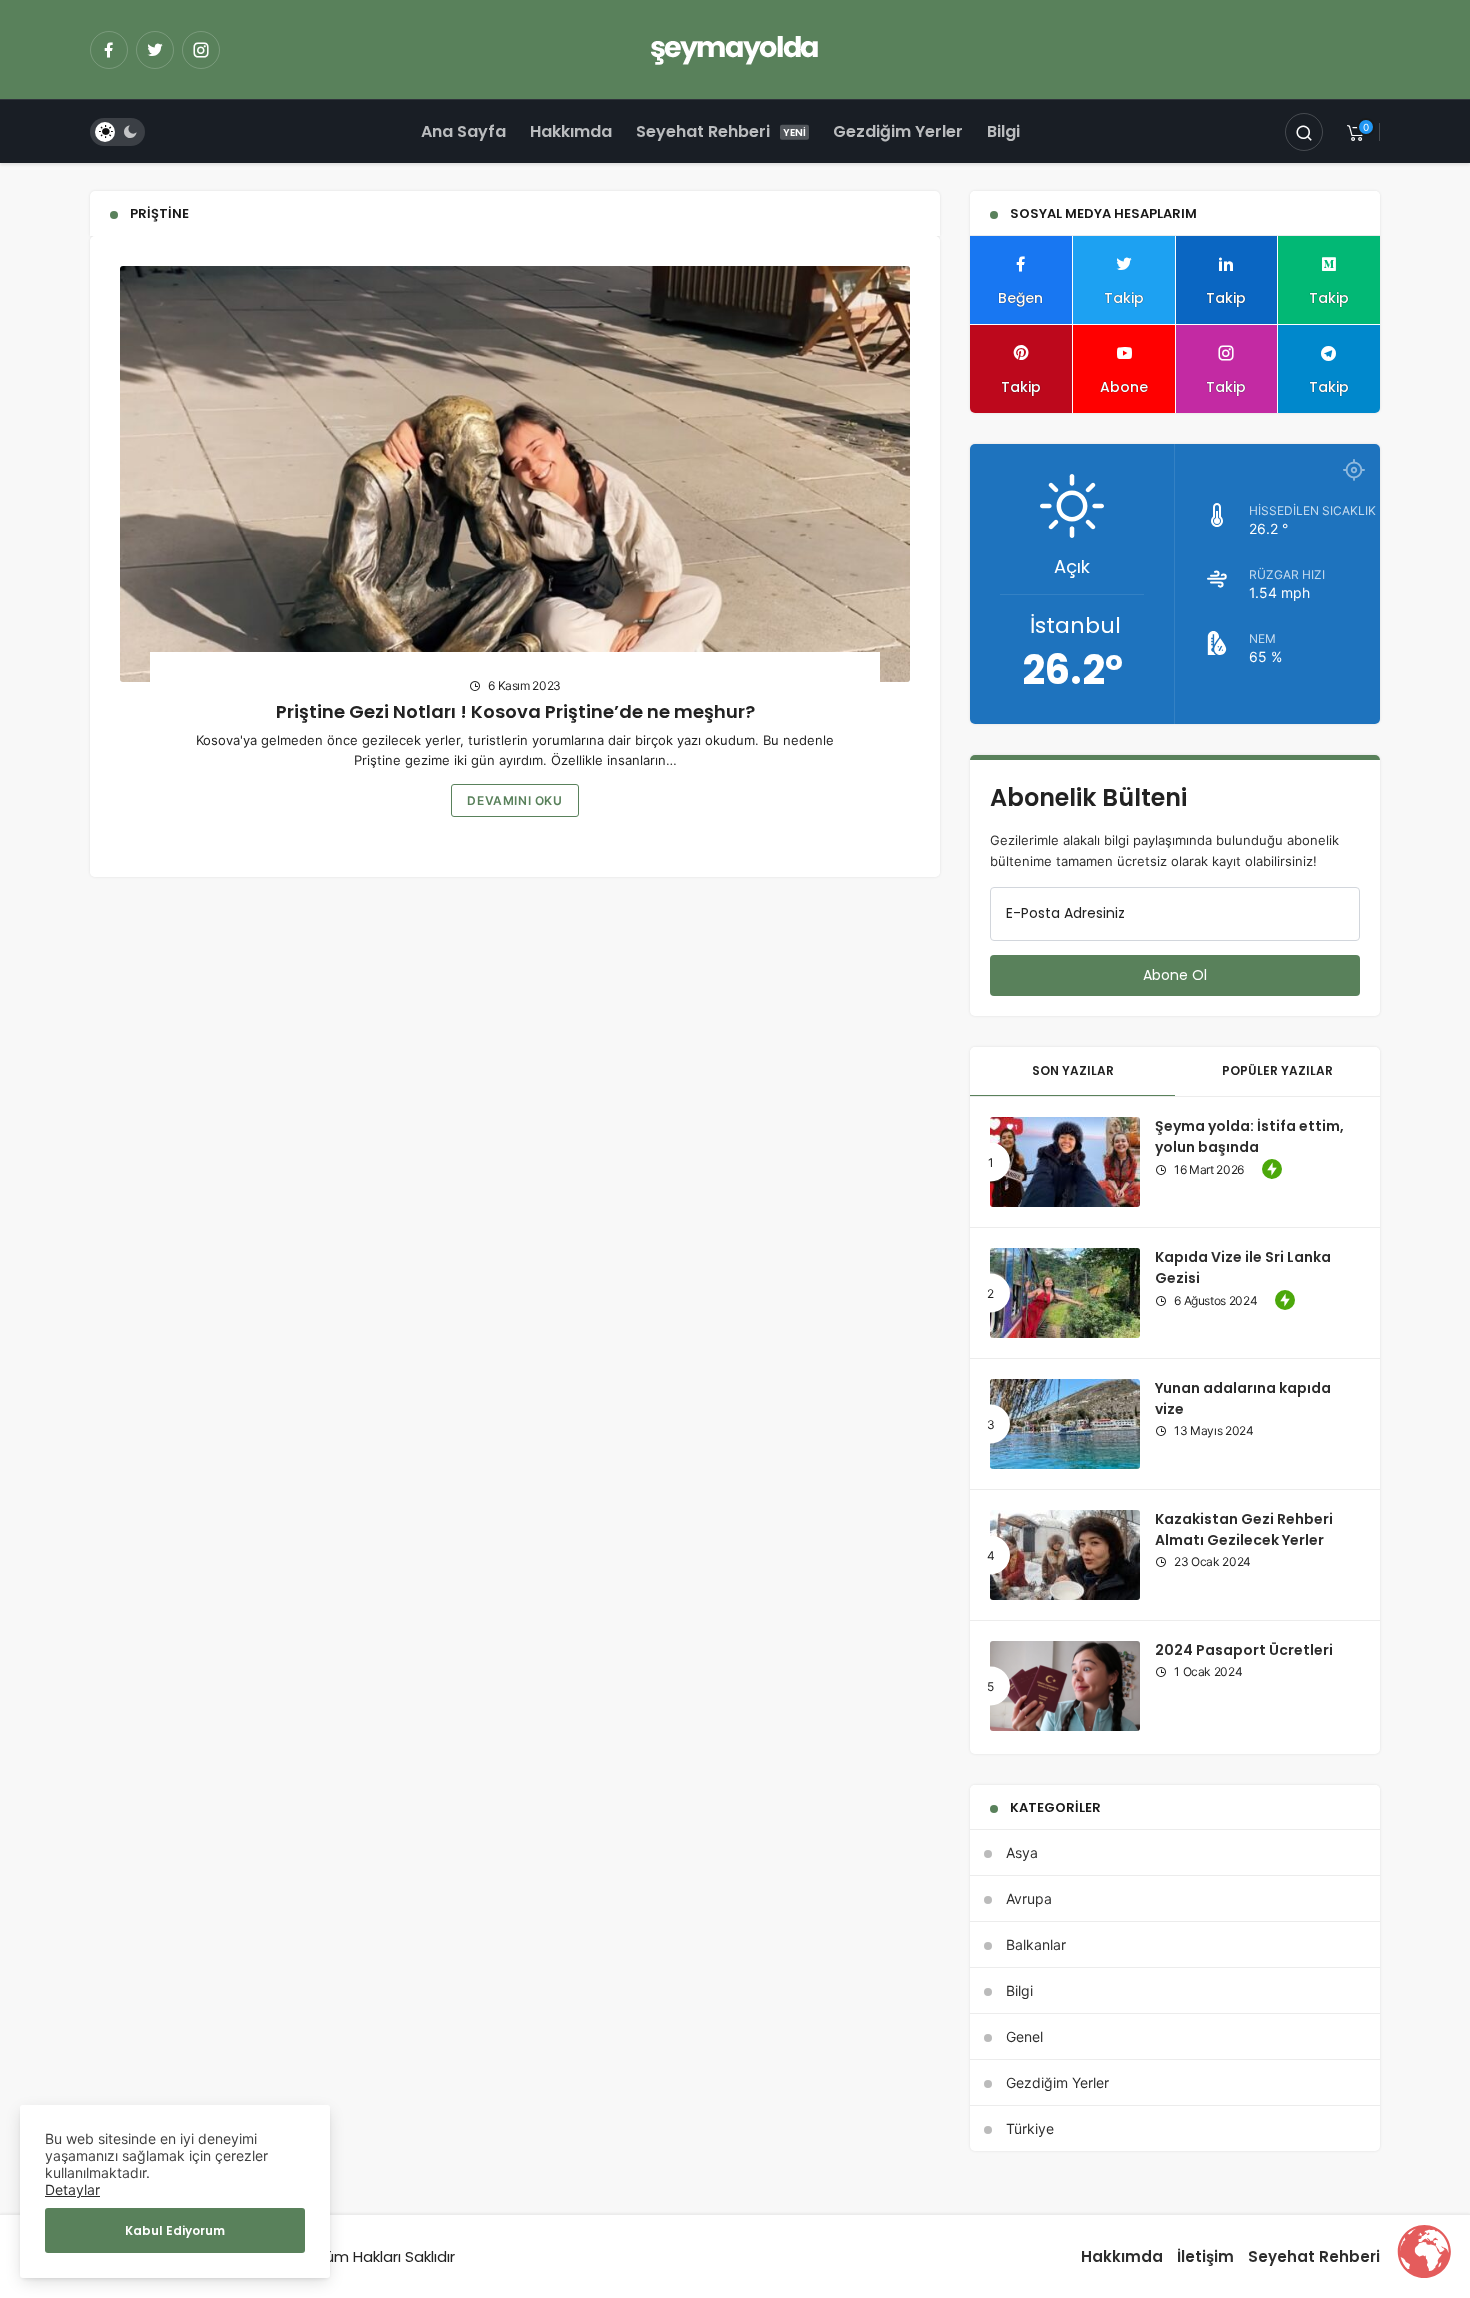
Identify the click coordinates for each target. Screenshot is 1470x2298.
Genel (1024, 2036)
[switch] (117, 132)
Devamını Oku (514, 800)
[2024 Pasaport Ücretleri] (1065, 1686)
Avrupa (1029, 1898)
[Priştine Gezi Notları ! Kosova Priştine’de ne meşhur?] (515, 474)
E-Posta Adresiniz (1065, 913)
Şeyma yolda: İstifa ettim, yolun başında (1249, 1137)
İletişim (1205, 2256)
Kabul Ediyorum (175, 2230)
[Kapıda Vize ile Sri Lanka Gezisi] (1065, 1293)
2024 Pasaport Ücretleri (1244, 1650)
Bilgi (1003, 131)
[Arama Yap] (1304, 132)
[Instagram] (201, 50)
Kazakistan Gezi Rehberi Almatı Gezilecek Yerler (1244, 1530)
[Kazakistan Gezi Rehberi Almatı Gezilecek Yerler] (1065, 1555)
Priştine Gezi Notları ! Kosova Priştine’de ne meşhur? (515, 711)
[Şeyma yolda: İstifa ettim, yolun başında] (1065, 1162)
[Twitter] (155, 50)
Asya (1022, 1852)
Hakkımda (571, 131)
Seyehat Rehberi (703, 131)
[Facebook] (109, 50)
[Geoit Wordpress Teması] (735, 47)
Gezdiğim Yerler (898, 131)
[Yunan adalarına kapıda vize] (1065, 1424)
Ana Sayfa (463, 131)
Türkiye (1030, 2128)
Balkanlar (1036, 1944)
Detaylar (72, 2189)
